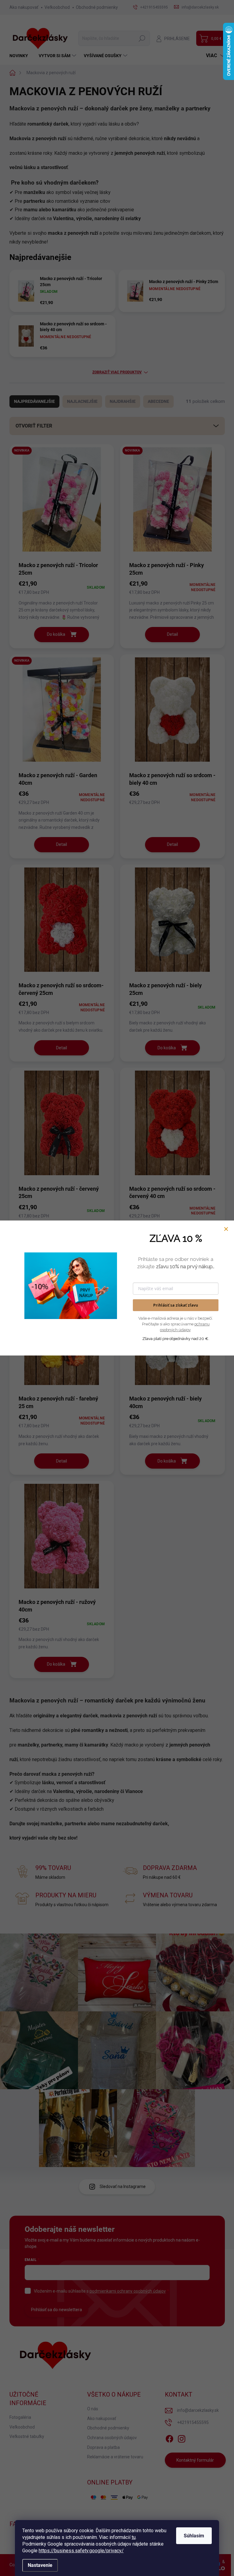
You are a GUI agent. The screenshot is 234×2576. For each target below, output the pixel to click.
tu (134, 2537)
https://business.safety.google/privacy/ (81, 2551)
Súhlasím (194, 2536)
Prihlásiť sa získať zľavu (176, 1305)
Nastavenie (40, 2565)
